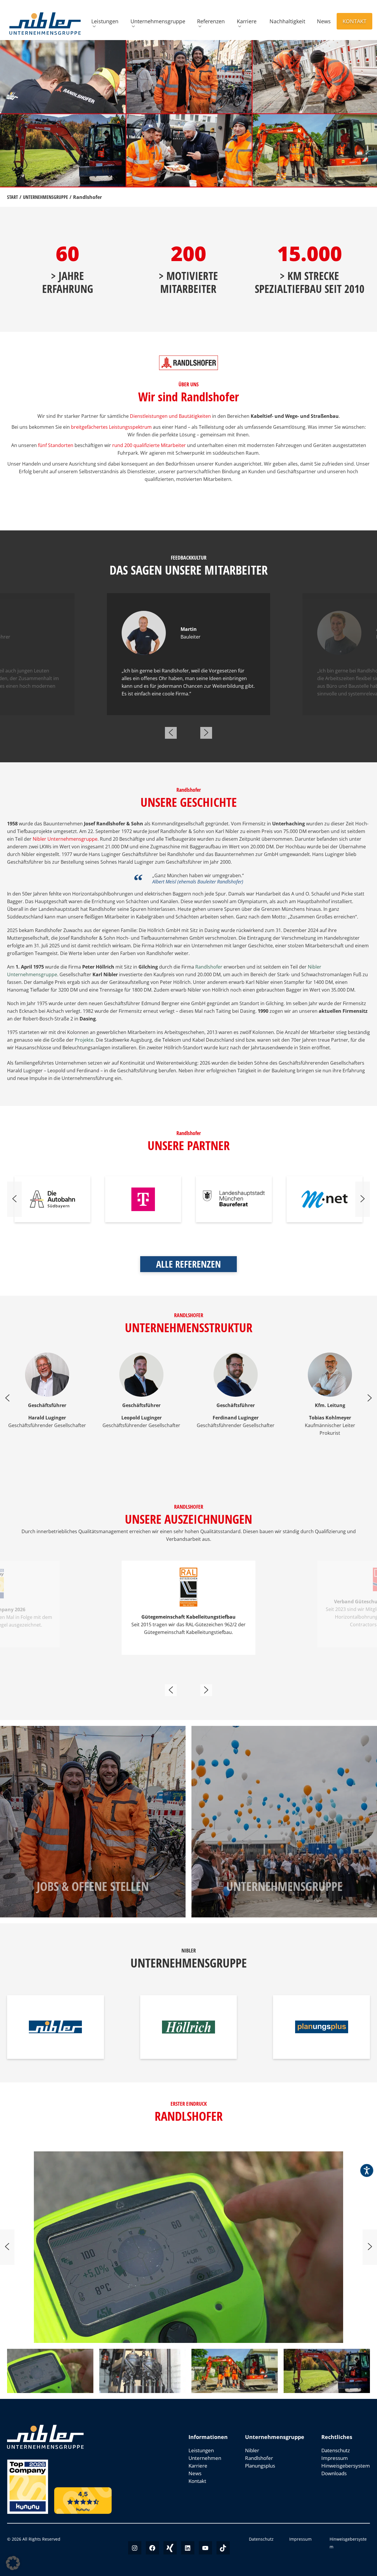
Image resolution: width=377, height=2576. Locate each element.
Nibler (252, 2450)
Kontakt (354, 21)
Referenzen (211, 21)
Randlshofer (259, 2458)
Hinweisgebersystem (346, 2466)
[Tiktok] (223, 2548)
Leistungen (105, 21)
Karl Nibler (227, 831)
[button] (13, 2563)
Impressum (335, 2458)
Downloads (334, 2473)
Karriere (247, 21)
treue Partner (333, 1040)
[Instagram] (135, 2548)
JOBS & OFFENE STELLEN (93, 1886)
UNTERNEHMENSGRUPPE (284, 1886)
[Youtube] (205, 2548)
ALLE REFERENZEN (188, 1264)
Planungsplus (260, 2466)
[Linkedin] (188, 2548)
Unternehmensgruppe (158, 21)
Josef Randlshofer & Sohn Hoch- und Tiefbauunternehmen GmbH (131, 938)
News (324, 21)
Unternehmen (205, 2458)
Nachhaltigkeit (287, 21)
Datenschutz (336, 2450)
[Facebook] (152, 2548)
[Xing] (170, 2548)
